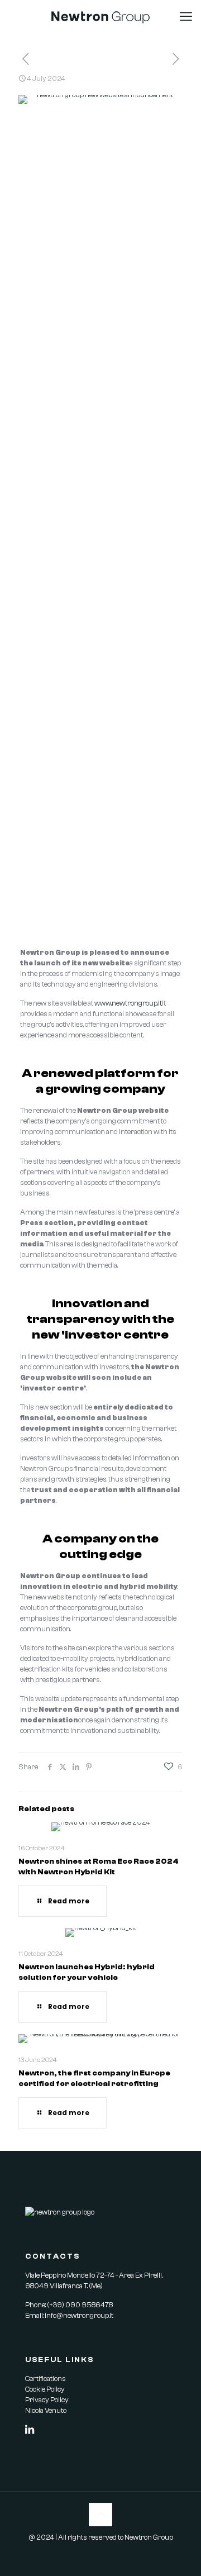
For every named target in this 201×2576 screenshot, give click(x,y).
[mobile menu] (186, 17)
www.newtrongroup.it (128, 1003)
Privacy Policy (47, 2400)
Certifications (46, 2379)
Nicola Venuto (46, 2410)
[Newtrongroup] (100, 17)
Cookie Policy (45, 2389)
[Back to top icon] (100, 2515)
